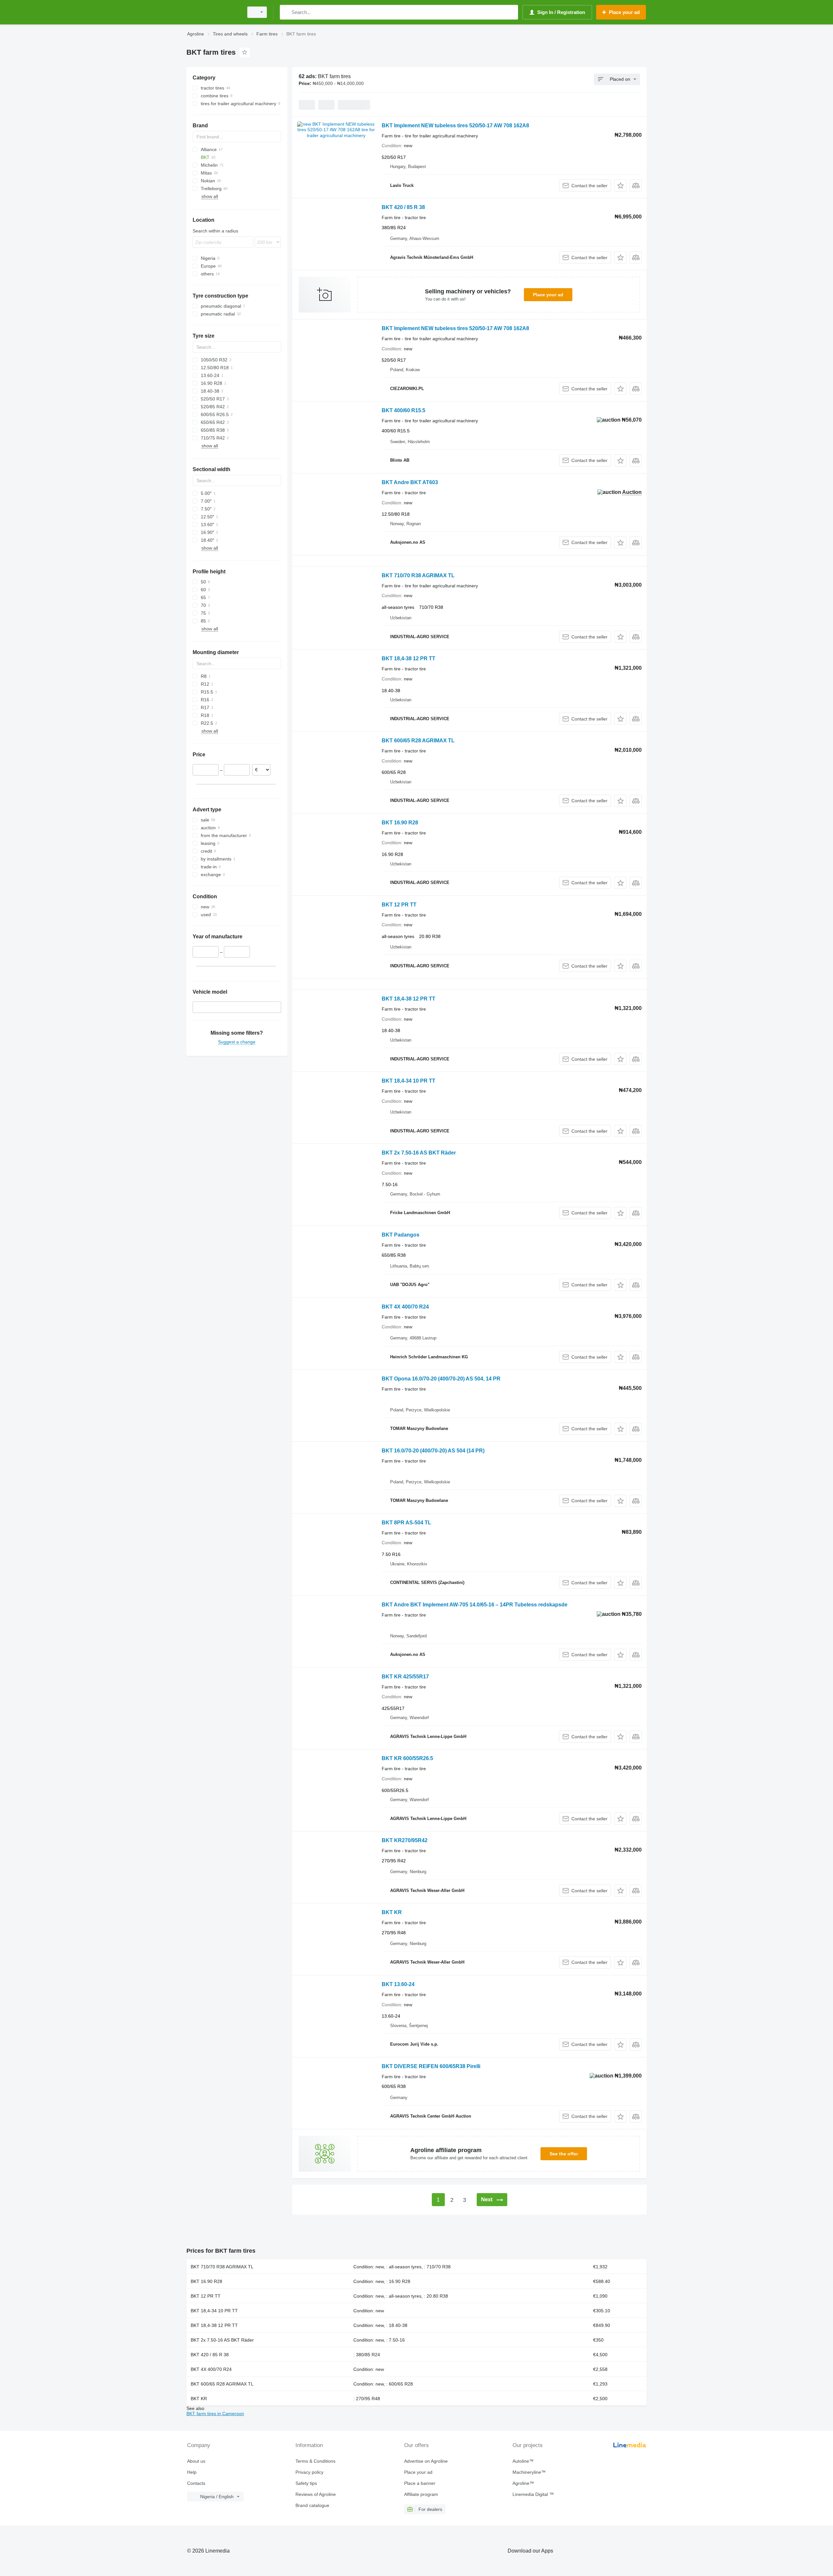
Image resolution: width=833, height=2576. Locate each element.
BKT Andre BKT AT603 (410, 482)
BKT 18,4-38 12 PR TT (409, 658)
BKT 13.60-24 (398, 1984)
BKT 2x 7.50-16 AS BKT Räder (419, 1153)
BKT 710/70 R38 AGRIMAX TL (418, 575)
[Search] (286, 12)
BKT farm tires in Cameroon (215, 2414)
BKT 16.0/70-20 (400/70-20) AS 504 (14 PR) (433, 1451)
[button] (620, 185)
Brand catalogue (312, 2505)
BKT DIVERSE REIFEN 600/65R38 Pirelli (431, 2066)
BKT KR (392, 1912)
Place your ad (548, 295)
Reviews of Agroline (316, 2494)
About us (196, 2461)
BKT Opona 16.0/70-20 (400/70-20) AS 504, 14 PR (441, 1379)
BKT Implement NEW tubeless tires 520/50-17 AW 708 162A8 (455, 126)
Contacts (196, 2483)
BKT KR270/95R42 (405, 1840)
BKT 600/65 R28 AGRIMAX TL (418, 741)
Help (192, 2472)
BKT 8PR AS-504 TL (406, 1523)
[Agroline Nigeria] (213, 12)
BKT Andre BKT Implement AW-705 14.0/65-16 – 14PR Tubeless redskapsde (475, 1605)
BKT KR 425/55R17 (405, 1677)
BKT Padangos (401, 1235)
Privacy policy (309, 2472)
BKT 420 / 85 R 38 (403, 207)
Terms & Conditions (315, 2461)
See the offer (564, 2154)
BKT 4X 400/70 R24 (405, 1307)
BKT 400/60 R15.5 (403, 410)
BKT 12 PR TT (399, 905)
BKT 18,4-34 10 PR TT (409, 1081)
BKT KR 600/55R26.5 (407, 1758)
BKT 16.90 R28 (400, 823)
